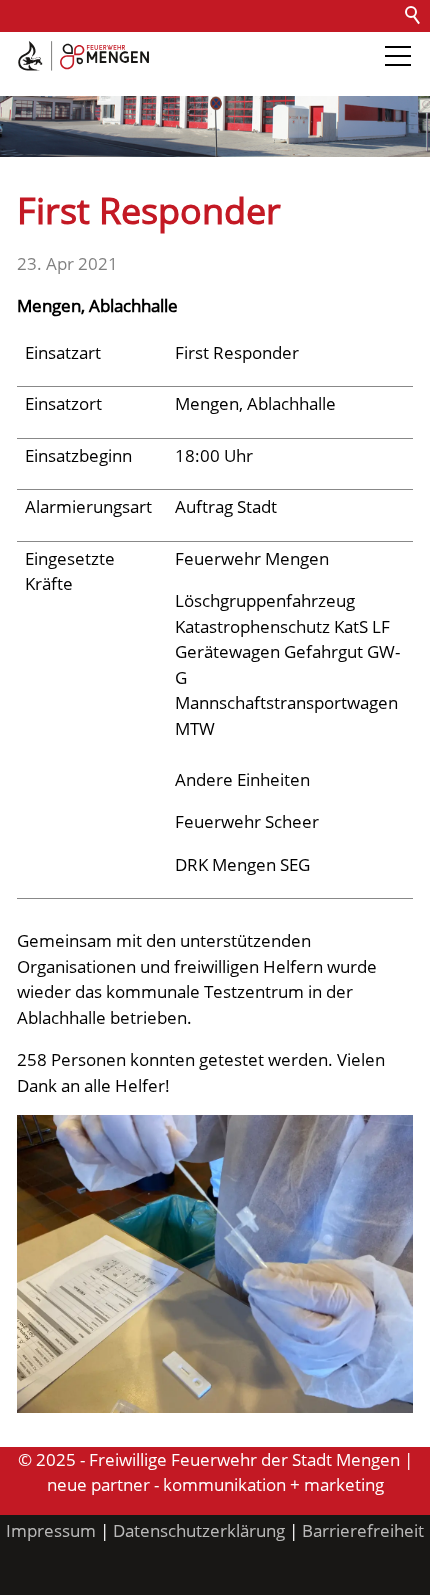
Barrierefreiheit (356, 47)
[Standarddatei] (215, 1263)
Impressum (51, 1530)
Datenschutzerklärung (199, 1530)
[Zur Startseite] (83, 56)
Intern (31, 79)
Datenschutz (232, 47)
